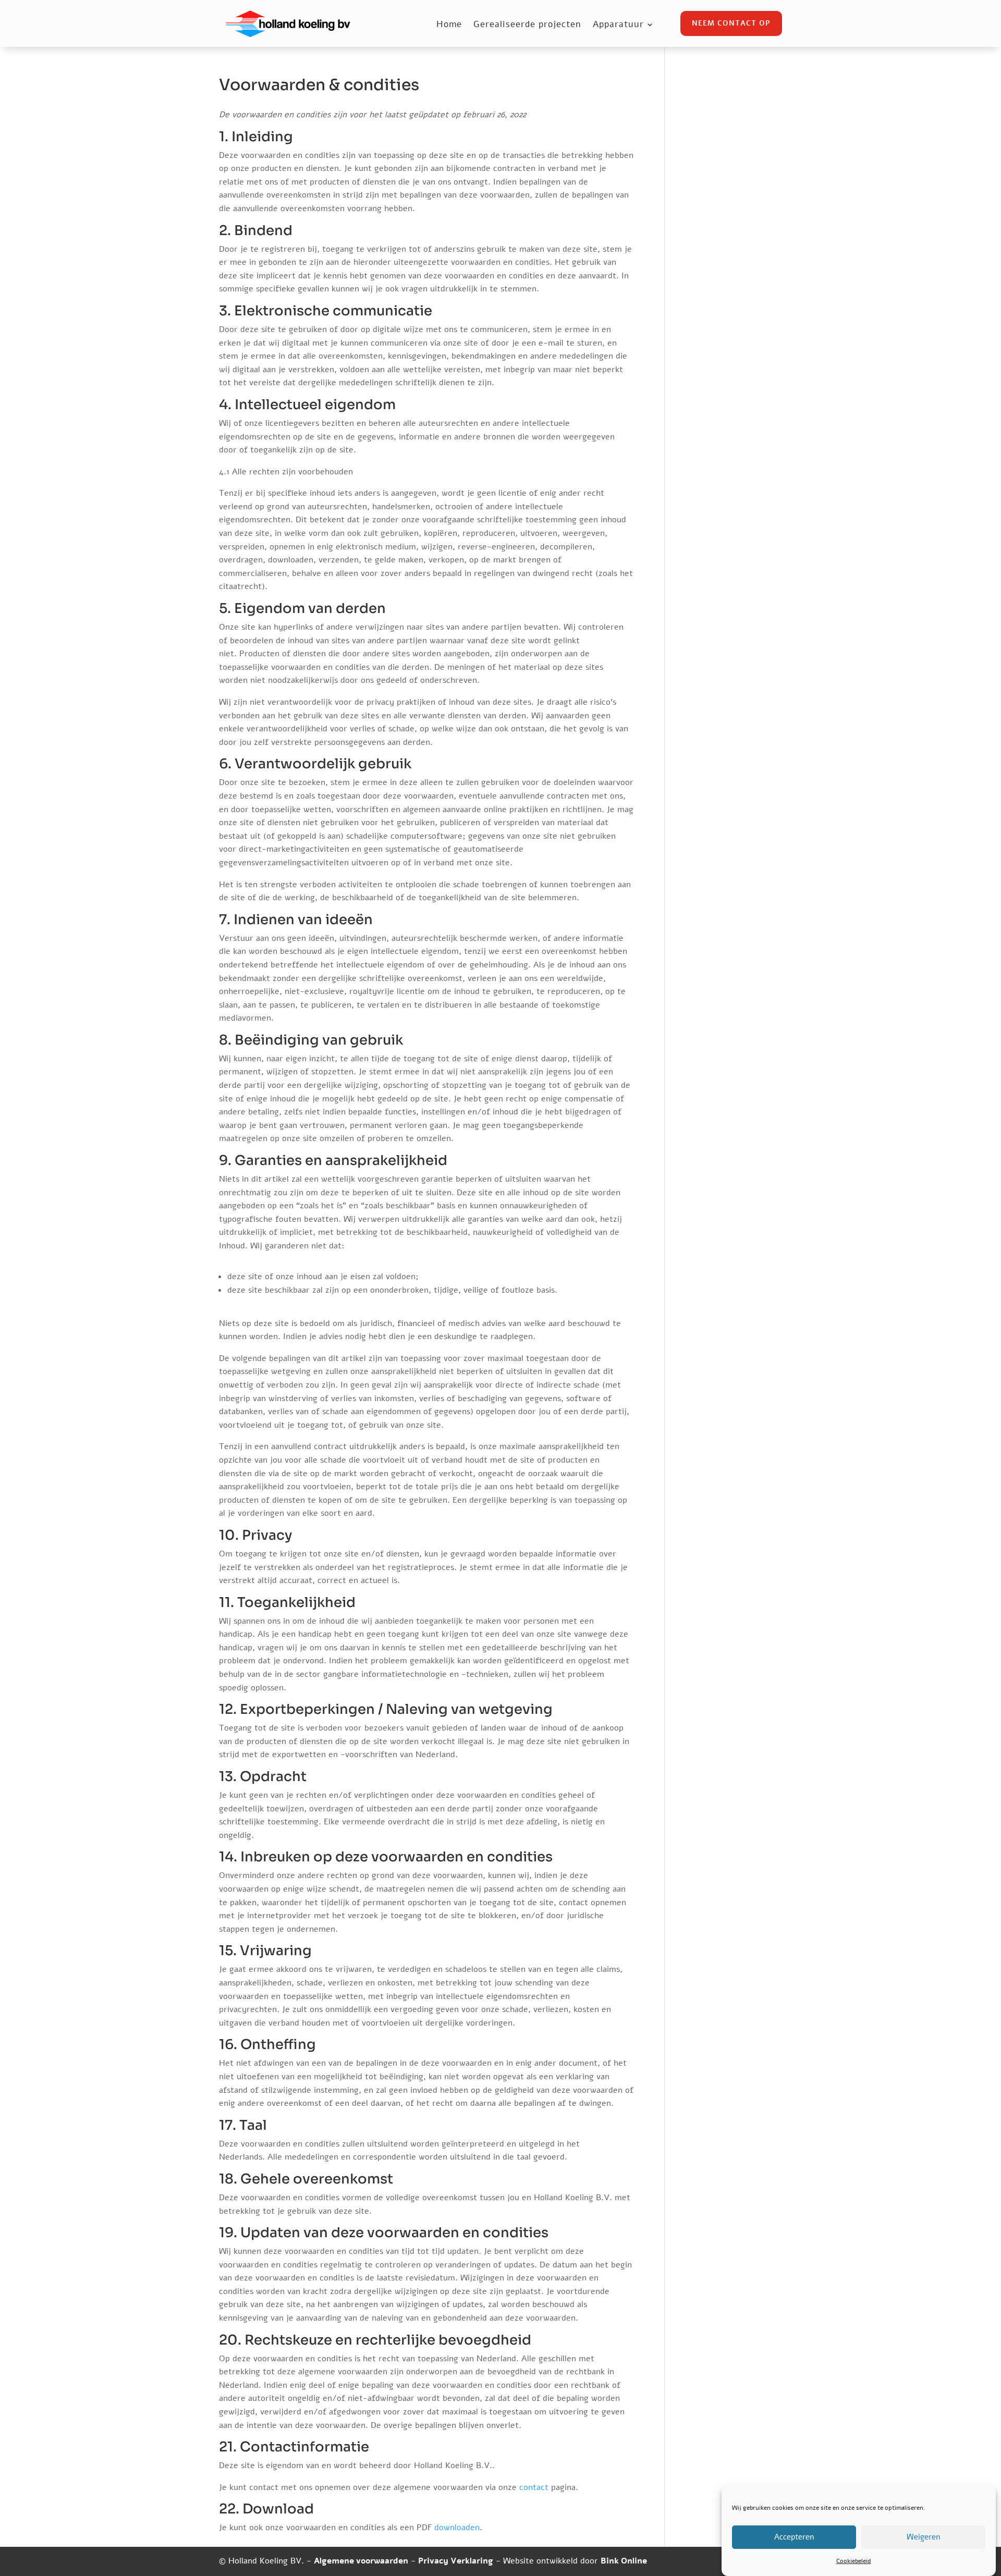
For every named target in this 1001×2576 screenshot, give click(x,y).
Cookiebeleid (854, 2561)
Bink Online (624, 2561)
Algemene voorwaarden (361, 2561)
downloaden (457, 2528)
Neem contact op (731, 23)
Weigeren (923, 2537)
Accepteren (794, 2537)
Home (449, 26)
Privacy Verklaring (456, 2561)
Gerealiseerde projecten (527, 26)
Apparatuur (618, 26)
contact (534, 2487)
